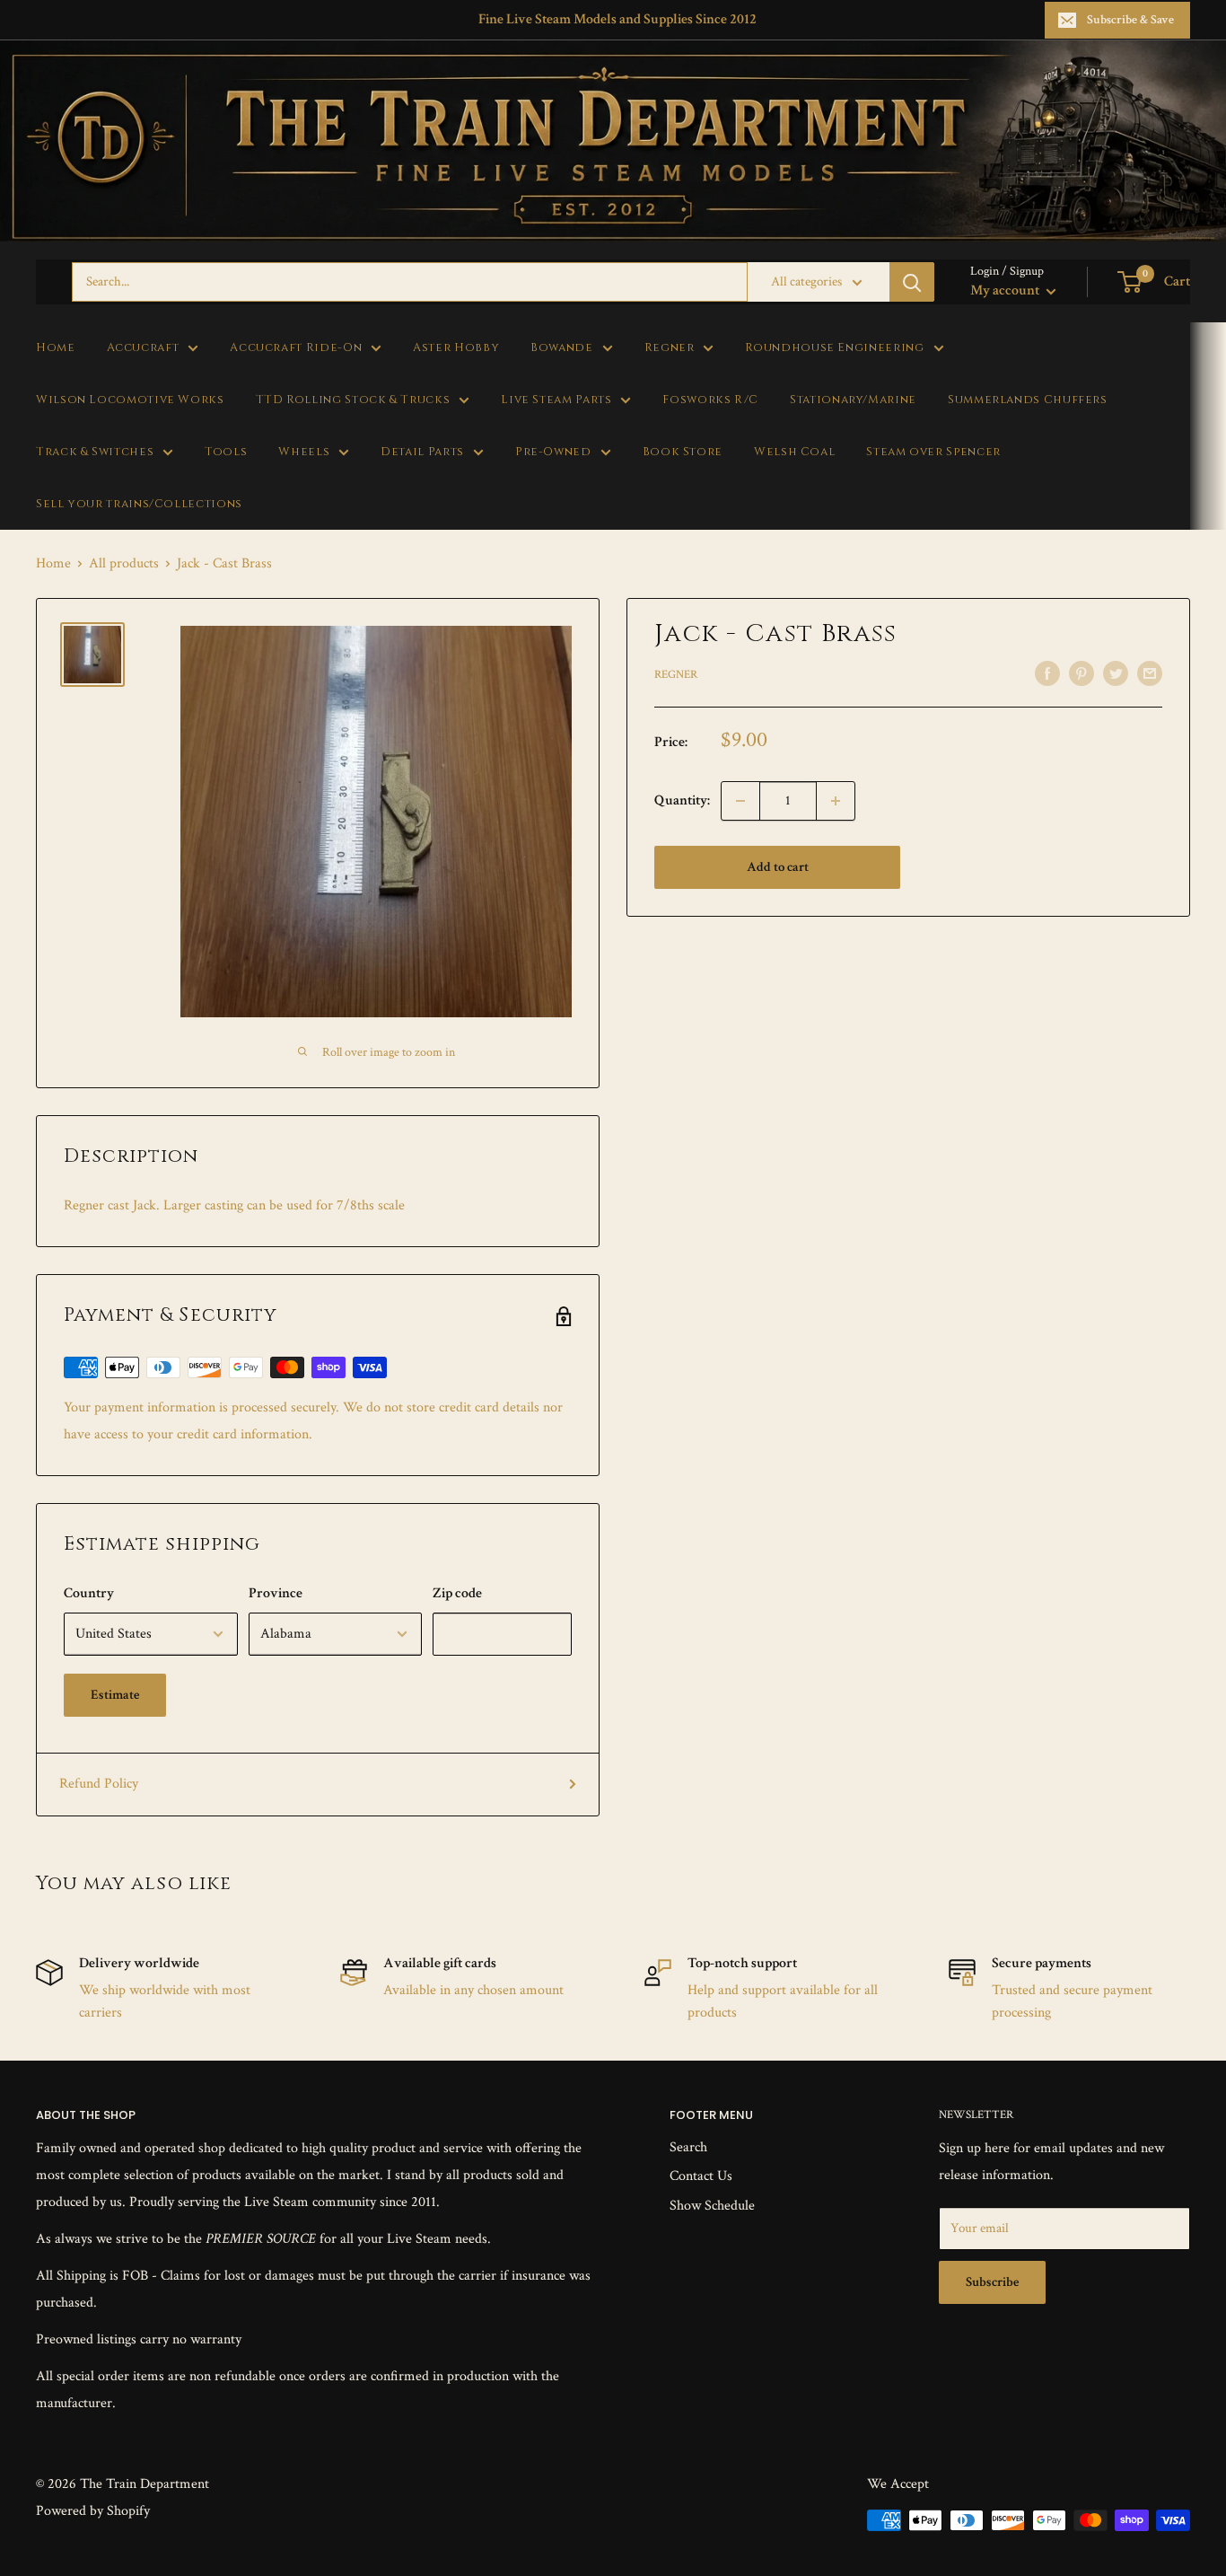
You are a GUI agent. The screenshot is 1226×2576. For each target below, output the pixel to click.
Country (89, 1593)
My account (1006, 290)
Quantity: (682, 800)
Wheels (304, 452)
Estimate (115, 1695)
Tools (226, 452)
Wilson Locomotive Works (130, 400)
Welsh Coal (794, 452)
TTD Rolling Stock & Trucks (353, 400)
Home (56, 348)
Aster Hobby (456, 348)
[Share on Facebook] (1047, 673)
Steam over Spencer (933, 452)
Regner (670, 348)
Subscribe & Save (1130, 20)
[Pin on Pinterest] (1082, 673)
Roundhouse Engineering (834, 348)
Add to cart (778, 867)
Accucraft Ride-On (296, 348)
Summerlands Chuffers (1028, 400)
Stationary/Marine (853, 400)
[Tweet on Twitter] (1116, 673)
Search (688, 2147)
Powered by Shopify (93, 2511)
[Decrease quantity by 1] (740, 801)
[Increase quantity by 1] (836, 801)
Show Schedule (712, 2206)
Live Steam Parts (556, 400)
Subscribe (992, 2282)
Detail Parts (422, 452)
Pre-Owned (553, 452)
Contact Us (701, 2176)
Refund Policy (99, 1784)
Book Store (683, 452)
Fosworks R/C (710, 400)
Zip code (457, 1593)
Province (276, 1593)
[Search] (912, 282)
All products (124, 563)
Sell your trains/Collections (139, 504)
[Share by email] (1150, 673)
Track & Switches (95, 452)
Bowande (561, 348)
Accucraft (143, 348)
